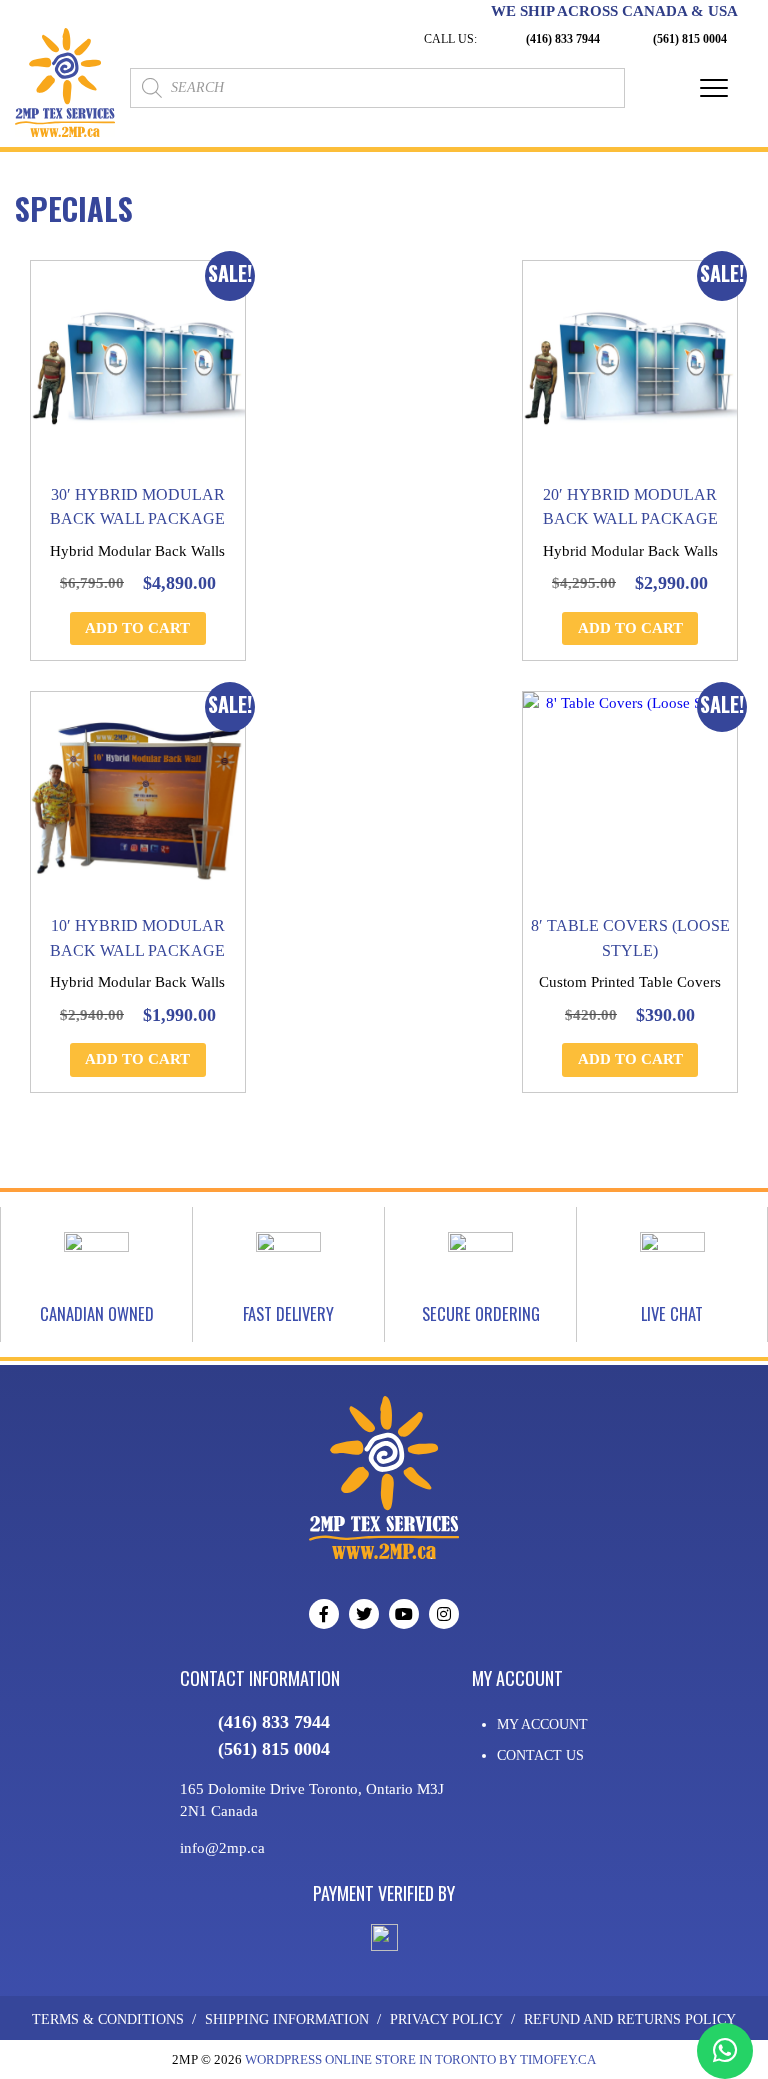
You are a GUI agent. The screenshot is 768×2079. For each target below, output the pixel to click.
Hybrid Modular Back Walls (137, 551)
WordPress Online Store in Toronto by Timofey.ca (420, 2059)
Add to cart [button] (137, 628)
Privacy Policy (446, 2019)
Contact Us (540, 1755)
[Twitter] (364, 1614)
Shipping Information (287, 2019)
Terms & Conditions (108, 2019)
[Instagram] (444, 1614)
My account (542, 1724)
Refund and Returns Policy (630, 2019)
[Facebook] (324, 1614)
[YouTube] (404, 1614)
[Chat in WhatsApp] (725, 2051)
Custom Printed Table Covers (630, 982)
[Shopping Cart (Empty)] (655, 88)
